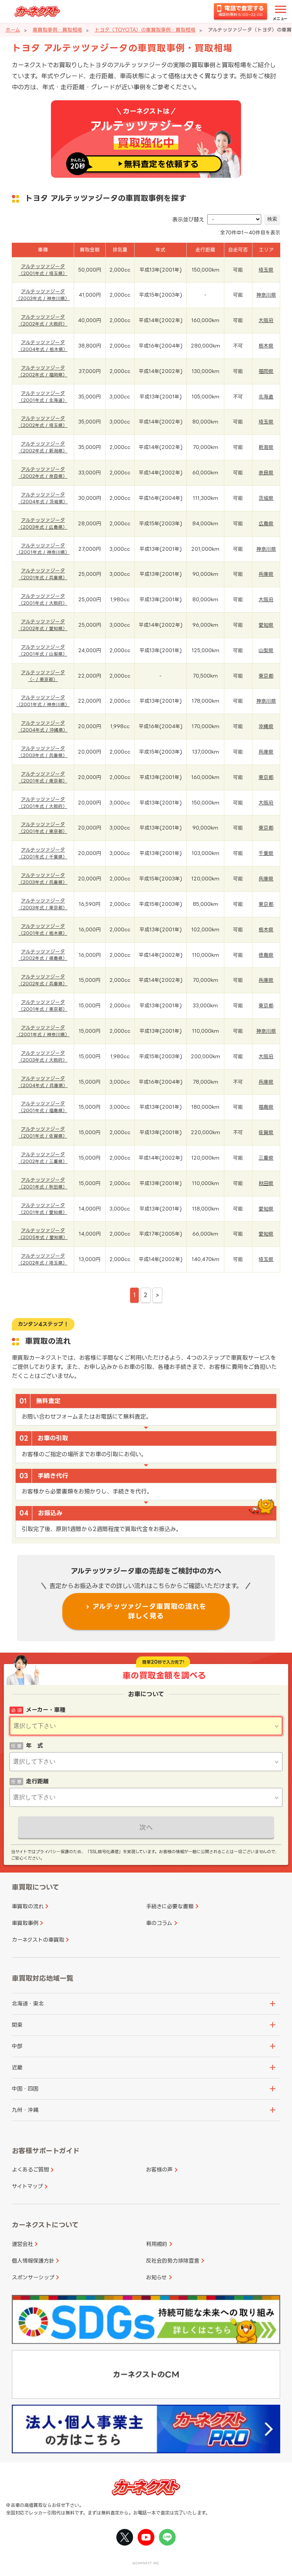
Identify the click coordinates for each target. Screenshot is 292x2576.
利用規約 (157, 2244)
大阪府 (266, 320)
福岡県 (266, 371)
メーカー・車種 (46, 1710)
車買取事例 (25, 1923)
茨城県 (266, 498)
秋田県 (266, 1183)
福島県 (266, 1107)
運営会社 (22, 2244)
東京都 (266, 676)
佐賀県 (266, 1132)
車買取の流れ (28, 1906)
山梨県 (266, 650)
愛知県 (266, 625)
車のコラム (159, 1923)
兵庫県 (266, 574)
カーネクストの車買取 (38, 1940)
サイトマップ (27, 2186)
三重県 (266, 1158)
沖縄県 (266, 726)
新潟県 (266, 447)
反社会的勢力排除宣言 (173, 2261)
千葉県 (266, 853)
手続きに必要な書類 (170, 1906)
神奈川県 (266, 295)
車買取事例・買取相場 (57, 30)
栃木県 (266, 346)
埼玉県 (266, 270)
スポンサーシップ (33, 2277)
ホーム (13, 30)
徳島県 (266, 955)
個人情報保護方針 (33, 2261)
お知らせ (156, 2277)
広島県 (266, 523)
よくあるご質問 (30, 2169)
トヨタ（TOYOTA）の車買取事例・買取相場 (145, 30)
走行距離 (37, 1781)
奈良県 (266, 473)
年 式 (34, 1746)
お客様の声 (159, 2169)
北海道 (266, 397)
